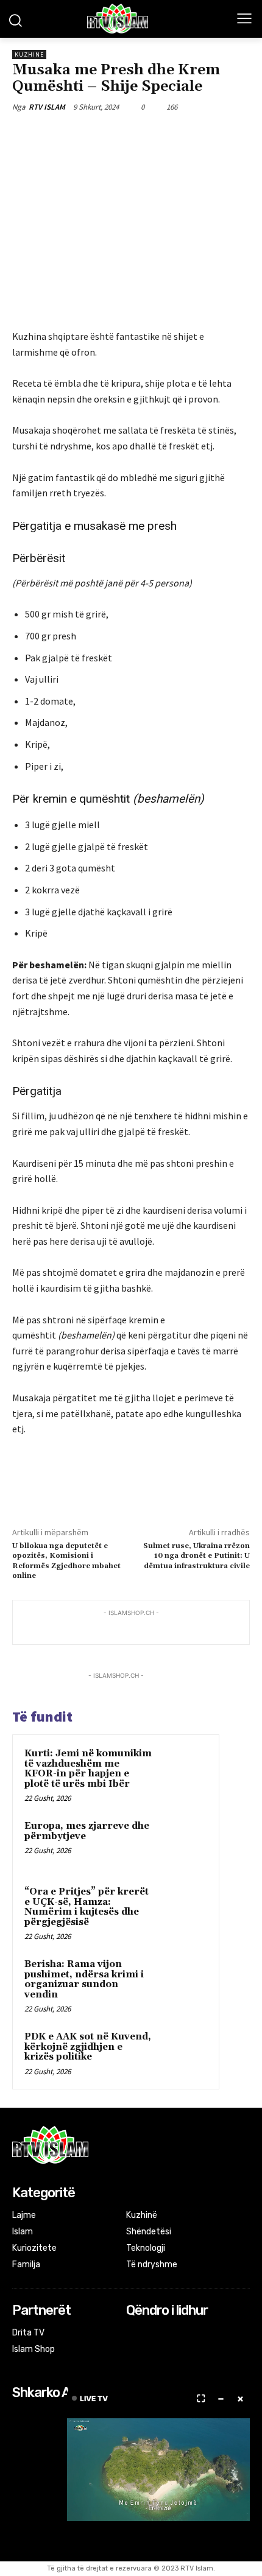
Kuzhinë (29, 55)
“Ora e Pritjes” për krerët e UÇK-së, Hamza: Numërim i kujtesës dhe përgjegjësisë (87, 1907)
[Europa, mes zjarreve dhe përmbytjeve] (183, 1843)
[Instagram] (151, 2334)
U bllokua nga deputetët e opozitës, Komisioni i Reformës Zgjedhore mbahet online (66, 1561)
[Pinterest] (119, 135)
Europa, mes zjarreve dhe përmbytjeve (87, 1831)
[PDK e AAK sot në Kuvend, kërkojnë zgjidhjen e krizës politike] (183, 2053)
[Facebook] (63, 135)
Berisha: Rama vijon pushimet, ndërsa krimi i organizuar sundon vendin (84, 1980)
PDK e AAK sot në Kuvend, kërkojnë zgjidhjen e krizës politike (88, 2047)
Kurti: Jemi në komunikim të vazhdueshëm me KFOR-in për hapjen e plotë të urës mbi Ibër (88, 1769)
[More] (175, 135)
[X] (91, 135)
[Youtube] (183, 2334)
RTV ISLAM (47, 107)
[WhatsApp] (147, 135)
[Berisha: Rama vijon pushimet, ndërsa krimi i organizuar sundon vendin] (183, 1981)
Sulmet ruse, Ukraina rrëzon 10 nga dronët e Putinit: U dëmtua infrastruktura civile (196, 1556)
